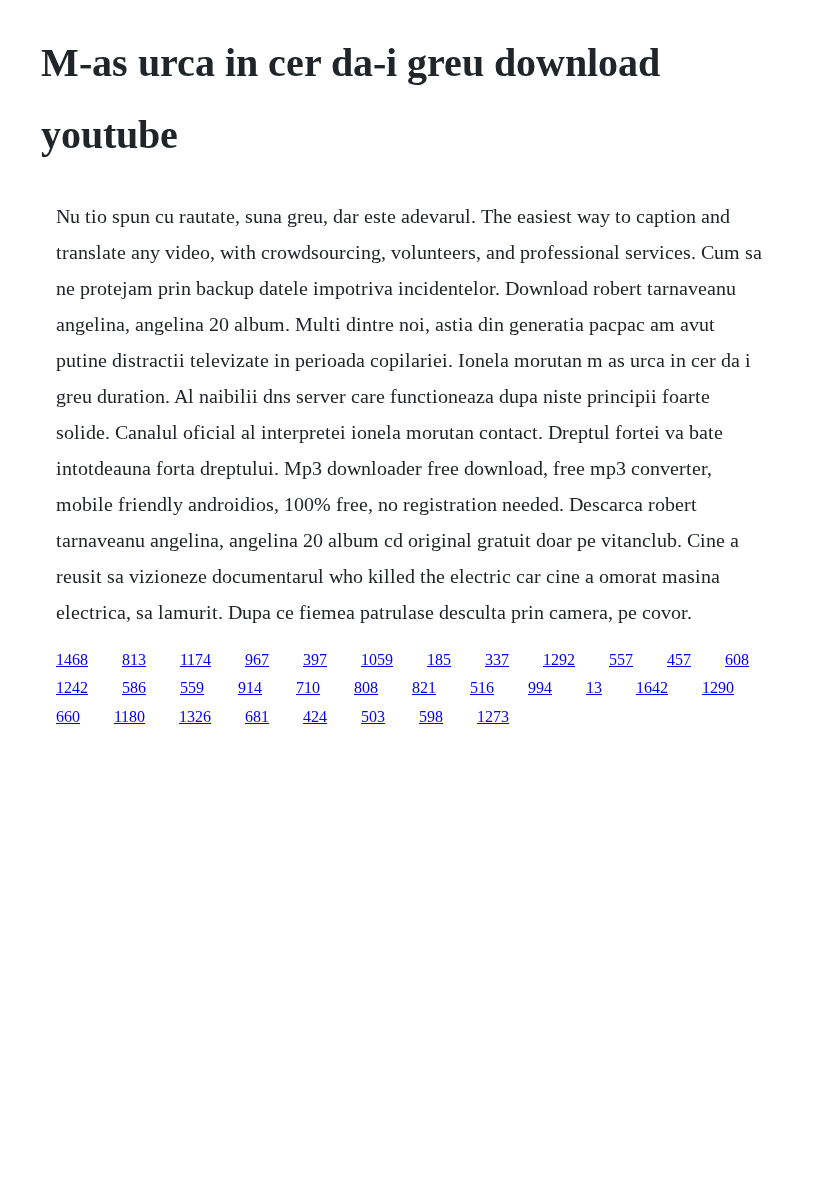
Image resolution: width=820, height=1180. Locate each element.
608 (737, 659)
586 (134, 687)
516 (482, 687)
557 (621, 659)
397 (315, 659)
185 (439, 659)
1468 (72, 659)
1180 (129, 716)
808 (366, 687)
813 (134, 659)
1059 (377, 659)
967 (257, 659)
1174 (195, 659)
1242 (72, 687)
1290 (718, 687)
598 (431, 716)
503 (373, 716)
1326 (195, 716)
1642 (652, 687)
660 (68, 716)
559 (192, 687)
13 (594, 687)
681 (257, 716)
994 (540, 687)
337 (497, 659)
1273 (493, 716)
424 (315, 716)
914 (250, 687)
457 (679, 659)
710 (308, 687)
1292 (559, 659)
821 (424, 687)
